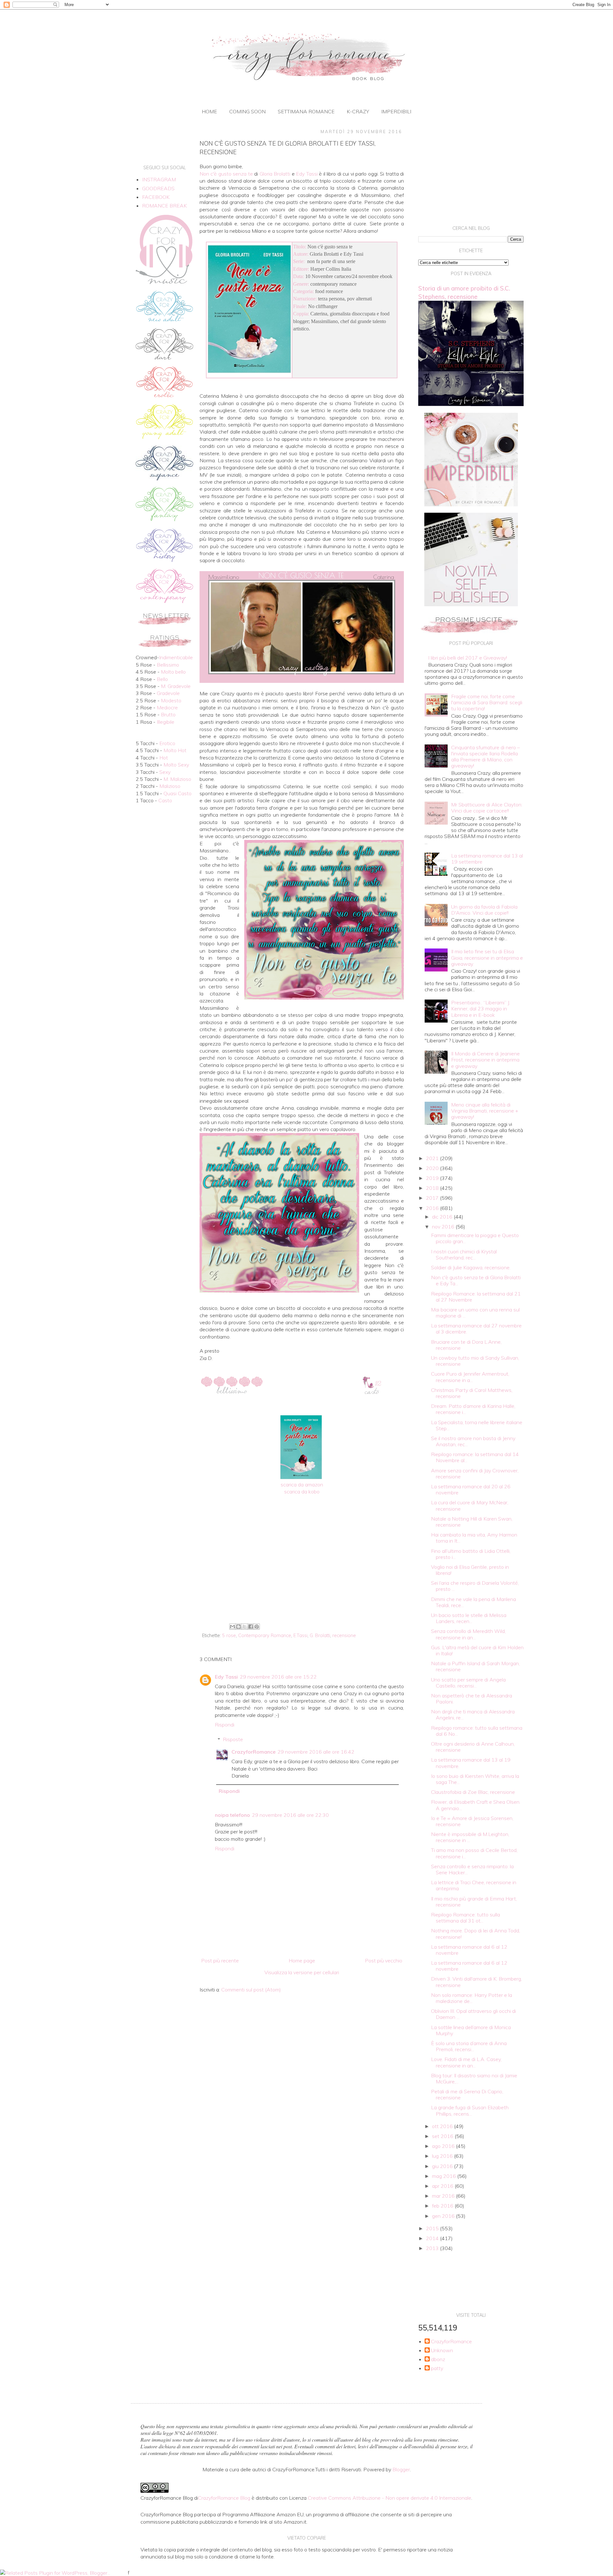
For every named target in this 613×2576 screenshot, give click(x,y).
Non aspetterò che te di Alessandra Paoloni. (472, 1699)
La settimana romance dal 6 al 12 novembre (469, 1950)
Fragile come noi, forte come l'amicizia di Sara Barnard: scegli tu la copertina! (487, 702)
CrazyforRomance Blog (224, 2498)
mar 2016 (444, 2196)
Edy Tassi (226, 1677)
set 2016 (443, 2136)
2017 (433, 1198)
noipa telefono (232, 1815)
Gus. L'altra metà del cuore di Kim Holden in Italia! (477, 1650)
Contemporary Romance (265, 1635)
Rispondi (225, 1725)
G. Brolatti (320, 1635)
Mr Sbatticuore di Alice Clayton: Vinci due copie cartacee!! (487, 808)
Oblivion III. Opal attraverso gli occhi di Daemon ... (473, 2014)
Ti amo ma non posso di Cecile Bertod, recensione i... (474, 1853)
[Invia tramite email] (232, 1627)
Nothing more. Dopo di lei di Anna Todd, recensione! (476, 1934)
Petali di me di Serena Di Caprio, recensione (467, 2094)
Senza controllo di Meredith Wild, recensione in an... (468, 1634)
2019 (433, 1178)
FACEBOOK (156, 197)
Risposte (233, 1739)
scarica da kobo (302, 1492)
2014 (433, 2238)
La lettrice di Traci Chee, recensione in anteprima (474, 1885)
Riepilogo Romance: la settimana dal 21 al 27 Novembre (476, 1297)
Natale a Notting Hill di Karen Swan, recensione (472, 1522)
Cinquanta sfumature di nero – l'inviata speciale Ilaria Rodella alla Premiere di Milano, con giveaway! (485, 757)
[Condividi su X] (245, 1627)
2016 (433, 1208)
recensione (344, 1635)
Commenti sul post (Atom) (251, 1990)
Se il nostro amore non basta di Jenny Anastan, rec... (473, 1441)
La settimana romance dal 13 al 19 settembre (487, 859)
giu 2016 (443, 2166)
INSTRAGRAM (159, 179)
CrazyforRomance (254, 1752)
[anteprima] (471, 504)
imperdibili (396, 111)
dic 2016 (443, 1217)
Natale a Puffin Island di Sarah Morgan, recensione (475, 1666)
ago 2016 (444, 2146)
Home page (302, 1960)
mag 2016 (445, 2176)
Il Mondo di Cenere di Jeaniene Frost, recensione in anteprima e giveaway (485, 1060)
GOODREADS (158, 188)
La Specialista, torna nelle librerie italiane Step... (477, 1425)
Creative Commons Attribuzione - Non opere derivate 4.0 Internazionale (390, 2498)
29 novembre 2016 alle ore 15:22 (278, 1677)
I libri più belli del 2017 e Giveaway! (468, 658)
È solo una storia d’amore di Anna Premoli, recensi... (469, 2046)
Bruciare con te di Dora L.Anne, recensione (466, 1345)
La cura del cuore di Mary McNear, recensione (470, 1505)
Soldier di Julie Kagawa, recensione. (471, 1267)
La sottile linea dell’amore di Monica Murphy (471, 2030)
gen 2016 (444, 2216)
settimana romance (306, 111)
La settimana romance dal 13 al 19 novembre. (471, 1763)
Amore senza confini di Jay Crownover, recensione (475, 1473)
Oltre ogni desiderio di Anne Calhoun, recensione (473, 1747)
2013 (433, 2248)
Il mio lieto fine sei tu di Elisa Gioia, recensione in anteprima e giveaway (487, 957)
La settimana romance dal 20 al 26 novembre (471, 1489)
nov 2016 (444, 1227)
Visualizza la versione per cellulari (302, 1972)
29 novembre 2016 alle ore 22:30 (290, 1815)
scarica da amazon (302, 1484)
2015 (433, 2228)
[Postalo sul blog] (238, 1627)
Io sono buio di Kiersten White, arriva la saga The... (475, 1779)
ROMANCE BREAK (164, 206)
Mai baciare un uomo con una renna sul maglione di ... (475, 1313)
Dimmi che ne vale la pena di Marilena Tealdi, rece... (473, 1602)
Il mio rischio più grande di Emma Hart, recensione (474, 1902)
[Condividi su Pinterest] (257, 1627)
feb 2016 (443, 2206)
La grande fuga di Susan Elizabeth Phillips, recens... (470, 2110)
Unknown (442, 2350)
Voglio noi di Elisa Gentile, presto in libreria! (470, 1570)
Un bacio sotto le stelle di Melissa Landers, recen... (469, 1618)
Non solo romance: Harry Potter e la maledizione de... (472, 1998)
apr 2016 (443, 2186)
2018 (433, 1188)
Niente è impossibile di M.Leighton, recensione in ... (470, 1837)
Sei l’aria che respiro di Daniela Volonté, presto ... (475, 1586)
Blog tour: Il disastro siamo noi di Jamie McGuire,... (474, 2078)
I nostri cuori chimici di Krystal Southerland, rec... (464, 1254)
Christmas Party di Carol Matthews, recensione (472, 1393)
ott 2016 (443, 2126)
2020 (433, 1168)
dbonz (438, 2359)
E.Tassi (300, 1635)
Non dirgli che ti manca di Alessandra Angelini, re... (473, 1715)
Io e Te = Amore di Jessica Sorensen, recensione (472, 1821)
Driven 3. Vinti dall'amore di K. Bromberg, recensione (477, 1982)
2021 (433, 1158)
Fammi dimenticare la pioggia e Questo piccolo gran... (475, 1238)
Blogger (401, 2469)
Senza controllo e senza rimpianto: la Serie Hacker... (472, 1869)
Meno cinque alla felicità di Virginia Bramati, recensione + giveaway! (485, 1111)
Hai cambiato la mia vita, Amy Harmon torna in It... (474, 1538)
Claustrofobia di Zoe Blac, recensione (473, 1792)
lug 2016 (443, 2156)
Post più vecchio (384, 1960)
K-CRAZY (358, 111)
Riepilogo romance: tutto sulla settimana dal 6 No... (477, 1731)
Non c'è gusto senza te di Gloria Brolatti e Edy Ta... (476, 1280)
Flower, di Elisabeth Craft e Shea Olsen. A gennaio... (476, 1805)
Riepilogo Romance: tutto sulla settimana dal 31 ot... (465, 1918)
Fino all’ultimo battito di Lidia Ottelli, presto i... (471, 1554)
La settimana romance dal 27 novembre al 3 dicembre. (476, 1329)
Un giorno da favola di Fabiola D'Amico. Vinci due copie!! (484, 910)
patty (437, 2368)
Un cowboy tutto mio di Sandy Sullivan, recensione (475, 1361)
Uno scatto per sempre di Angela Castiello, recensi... (468, 1683)
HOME (209, 111)
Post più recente (220, 1960)
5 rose (229, 1635)
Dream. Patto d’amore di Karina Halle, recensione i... (473, 1409)
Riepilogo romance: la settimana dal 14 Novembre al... (475, 1457)
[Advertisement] (302, 1568)
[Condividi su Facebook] (251, 1627)
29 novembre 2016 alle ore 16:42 (316, 1752)
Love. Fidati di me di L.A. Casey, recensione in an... (466, 2062)
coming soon (247, 111)
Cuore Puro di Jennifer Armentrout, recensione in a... (470, 1377)
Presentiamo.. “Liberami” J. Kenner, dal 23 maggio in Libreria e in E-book (481, 1008)
